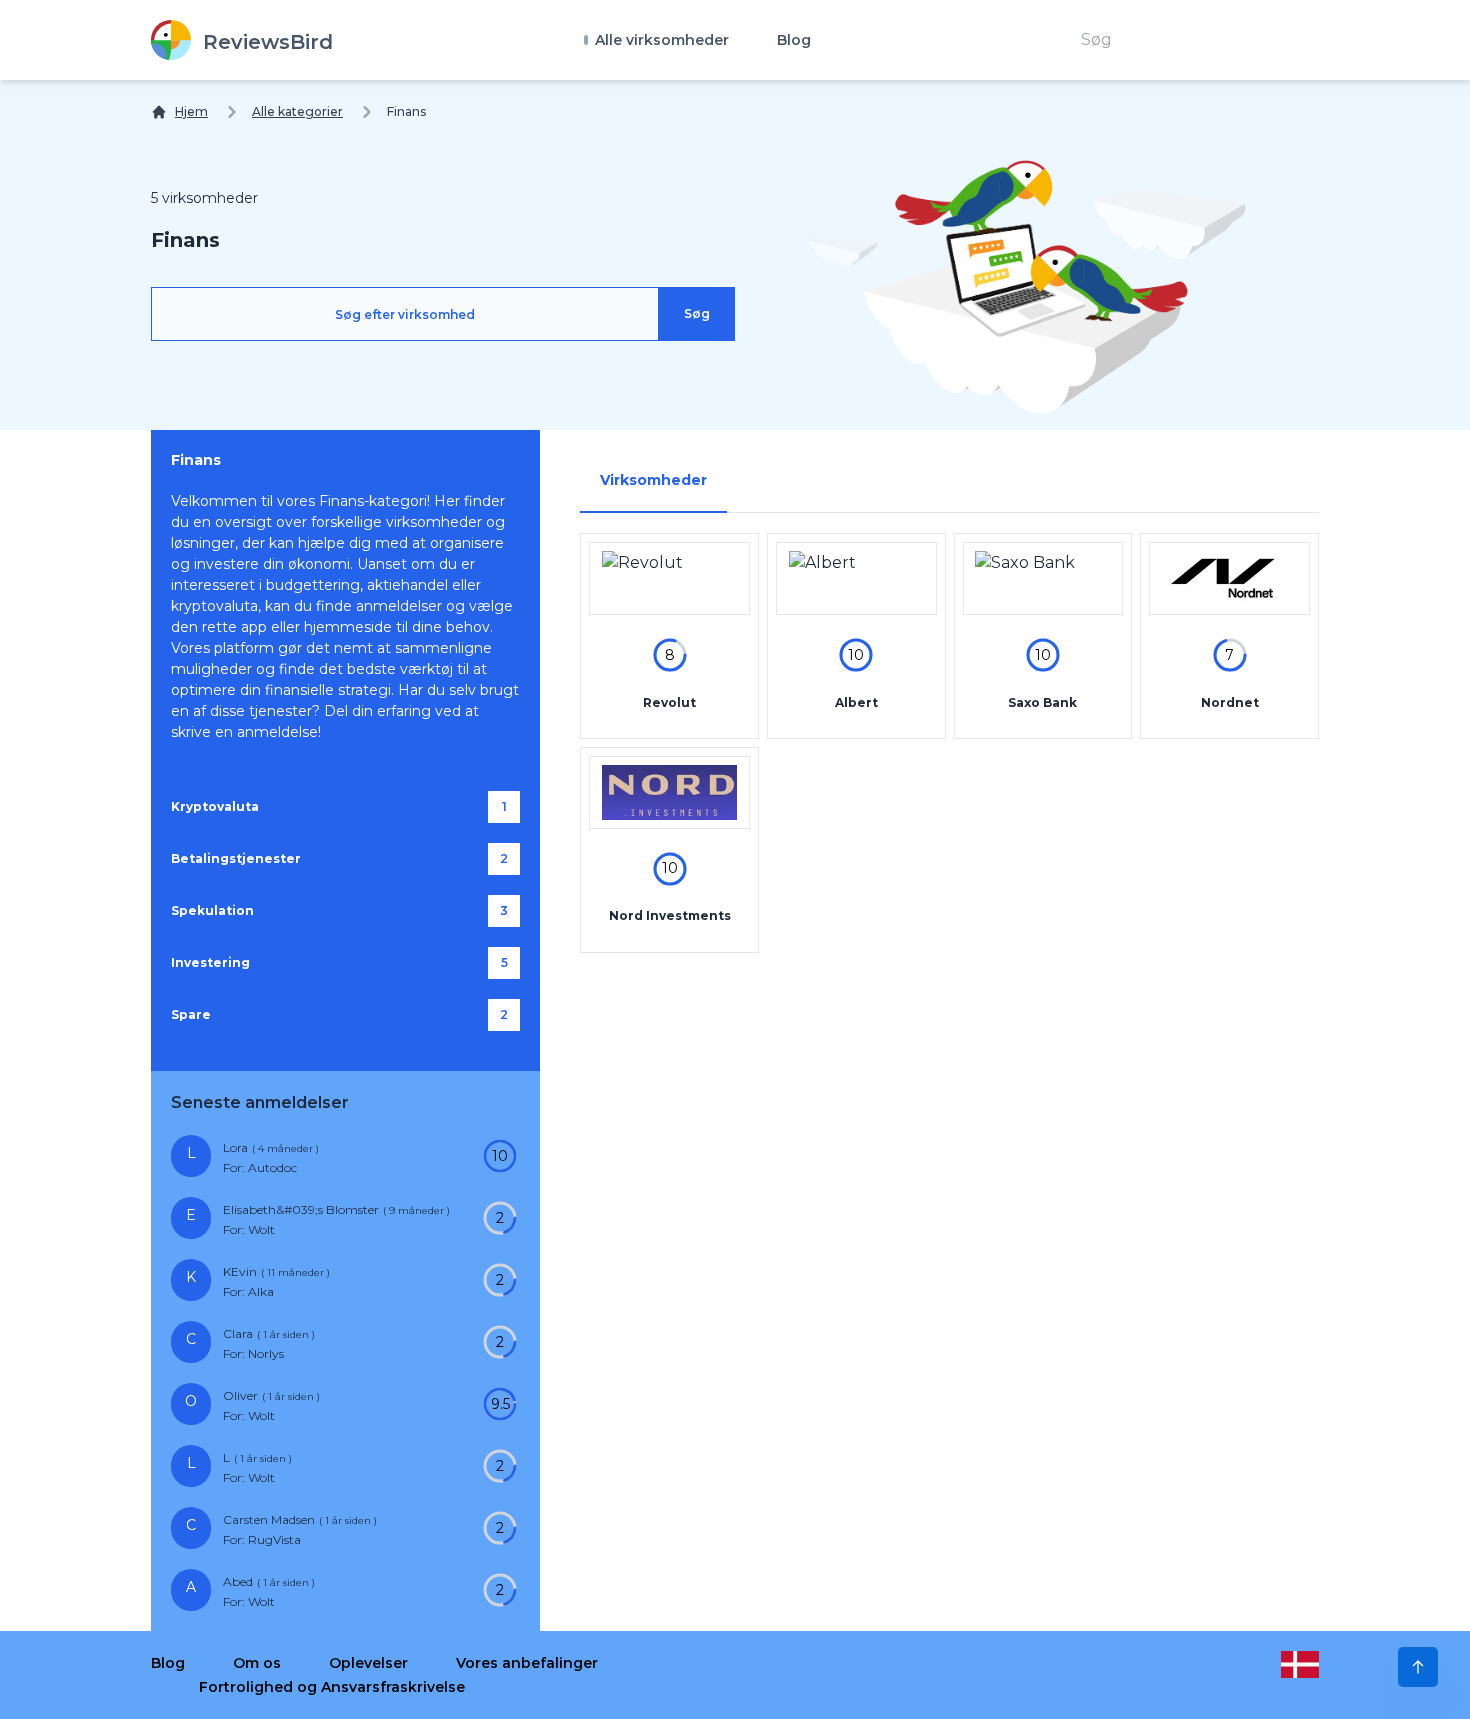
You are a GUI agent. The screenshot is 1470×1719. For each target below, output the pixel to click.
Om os (257, 1663)
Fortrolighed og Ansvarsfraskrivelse (332, 1687)
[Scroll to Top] (1418, 1667)
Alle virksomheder (660, 40)
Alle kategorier (297, 111)
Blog (794, 40)
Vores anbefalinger (527, 1663)
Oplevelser (368, 1663)
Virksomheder (653, 480)
